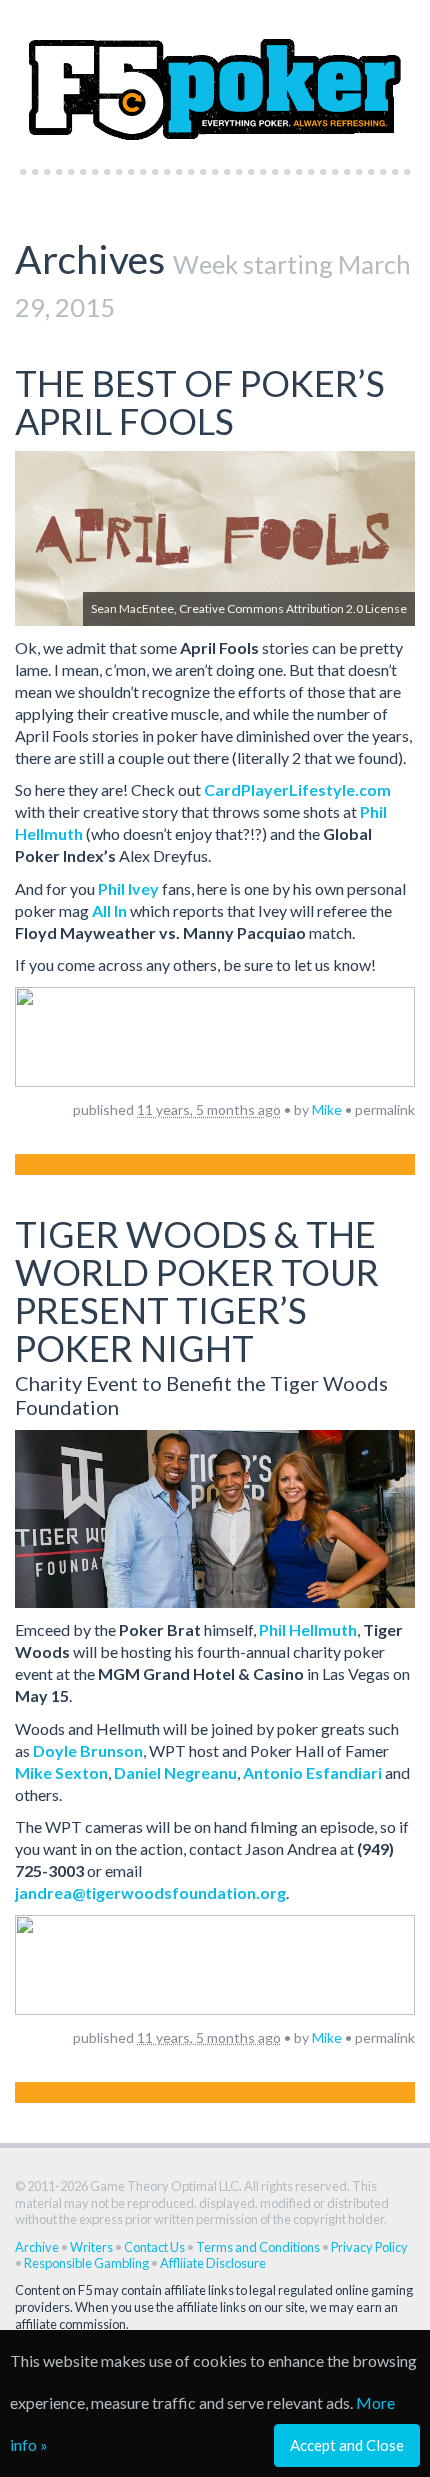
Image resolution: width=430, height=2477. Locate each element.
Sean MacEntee (132, 608)
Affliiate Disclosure (213, 2263)
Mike (327, 1109)
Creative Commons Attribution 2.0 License (293, 608)
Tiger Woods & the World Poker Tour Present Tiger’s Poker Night (197, 1291)
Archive (37, 2247)
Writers (91, 2247)
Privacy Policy (369, 2247)
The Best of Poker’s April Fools (200, 402)
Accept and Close (347, 2445)
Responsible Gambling (86, 2263)
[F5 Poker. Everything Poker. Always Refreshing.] (215, 78)
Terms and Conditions (258, 2247)
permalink (385, 1109)
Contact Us (154, 2247)
